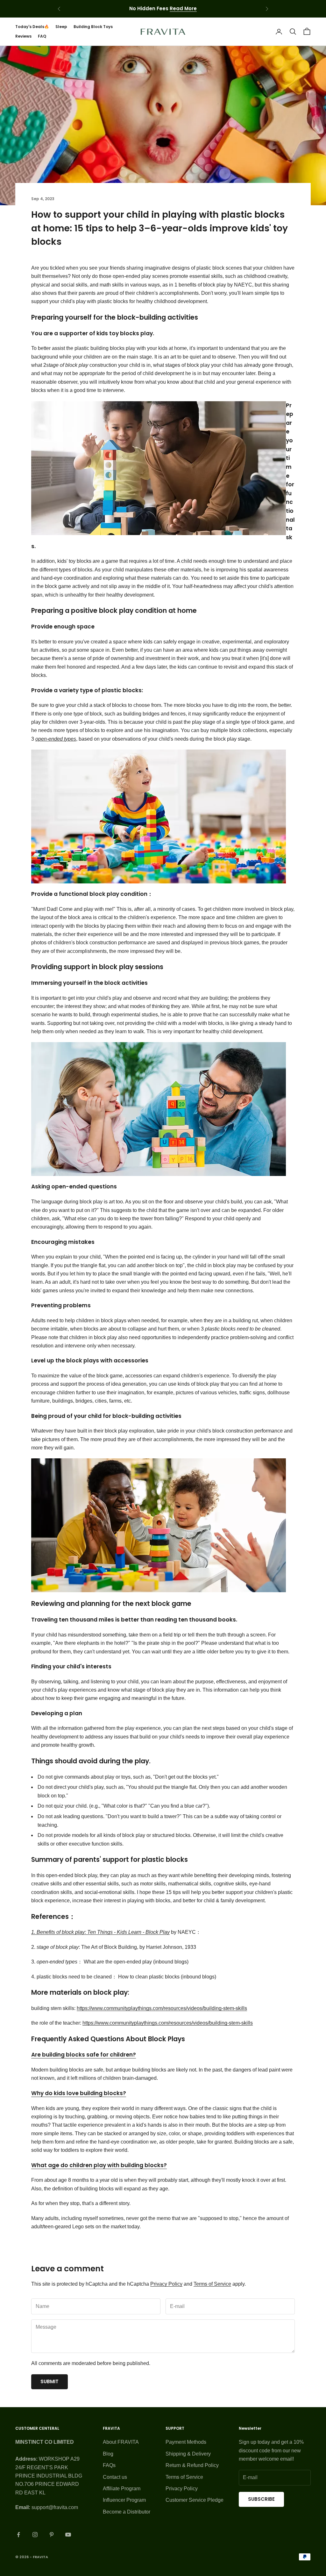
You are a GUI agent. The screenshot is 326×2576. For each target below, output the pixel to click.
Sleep (61, 27)
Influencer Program (124, 2500)
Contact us (115, 2477)
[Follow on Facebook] (18, 2535)
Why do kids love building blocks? (79, 2093)
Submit (50, 2381)
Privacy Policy (166, 2284)
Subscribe (261, 2499)
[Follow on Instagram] (35, 2535)
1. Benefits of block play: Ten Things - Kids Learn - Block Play (100, 1932)
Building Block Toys (93, 27)
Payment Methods (186, 2442)
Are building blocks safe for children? (84, 2055)
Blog (108, 2454)
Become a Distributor (127, 2512)
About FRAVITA (121, 2442)
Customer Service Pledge (195, 2500)
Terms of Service (212, 2284)
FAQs (109, 2465)
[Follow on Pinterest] (52, 2535)
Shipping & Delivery (188, 2454)
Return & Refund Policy (192, 2465)
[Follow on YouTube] (68, 2535)
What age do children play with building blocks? (99, 2165)
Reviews (23, 36)
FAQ (42, 36)
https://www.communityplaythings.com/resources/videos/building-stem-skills (162, 2008)
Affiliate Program (122, 2489)
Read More (183, 8)
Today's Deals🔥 (32, 27)
